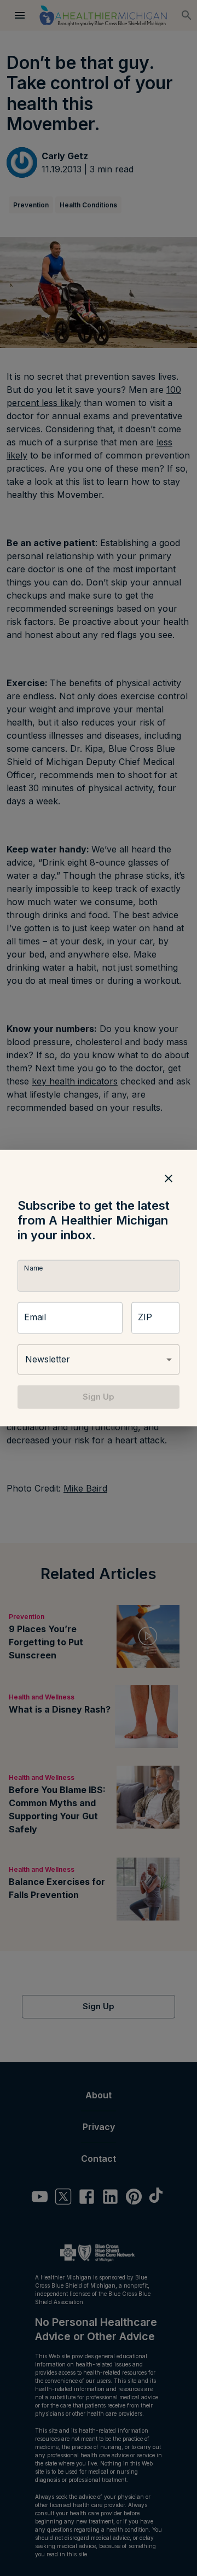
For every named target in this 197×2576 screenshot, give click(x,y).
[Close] (169, 1179)
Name (33, 1269)
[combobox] (99, 1360)
